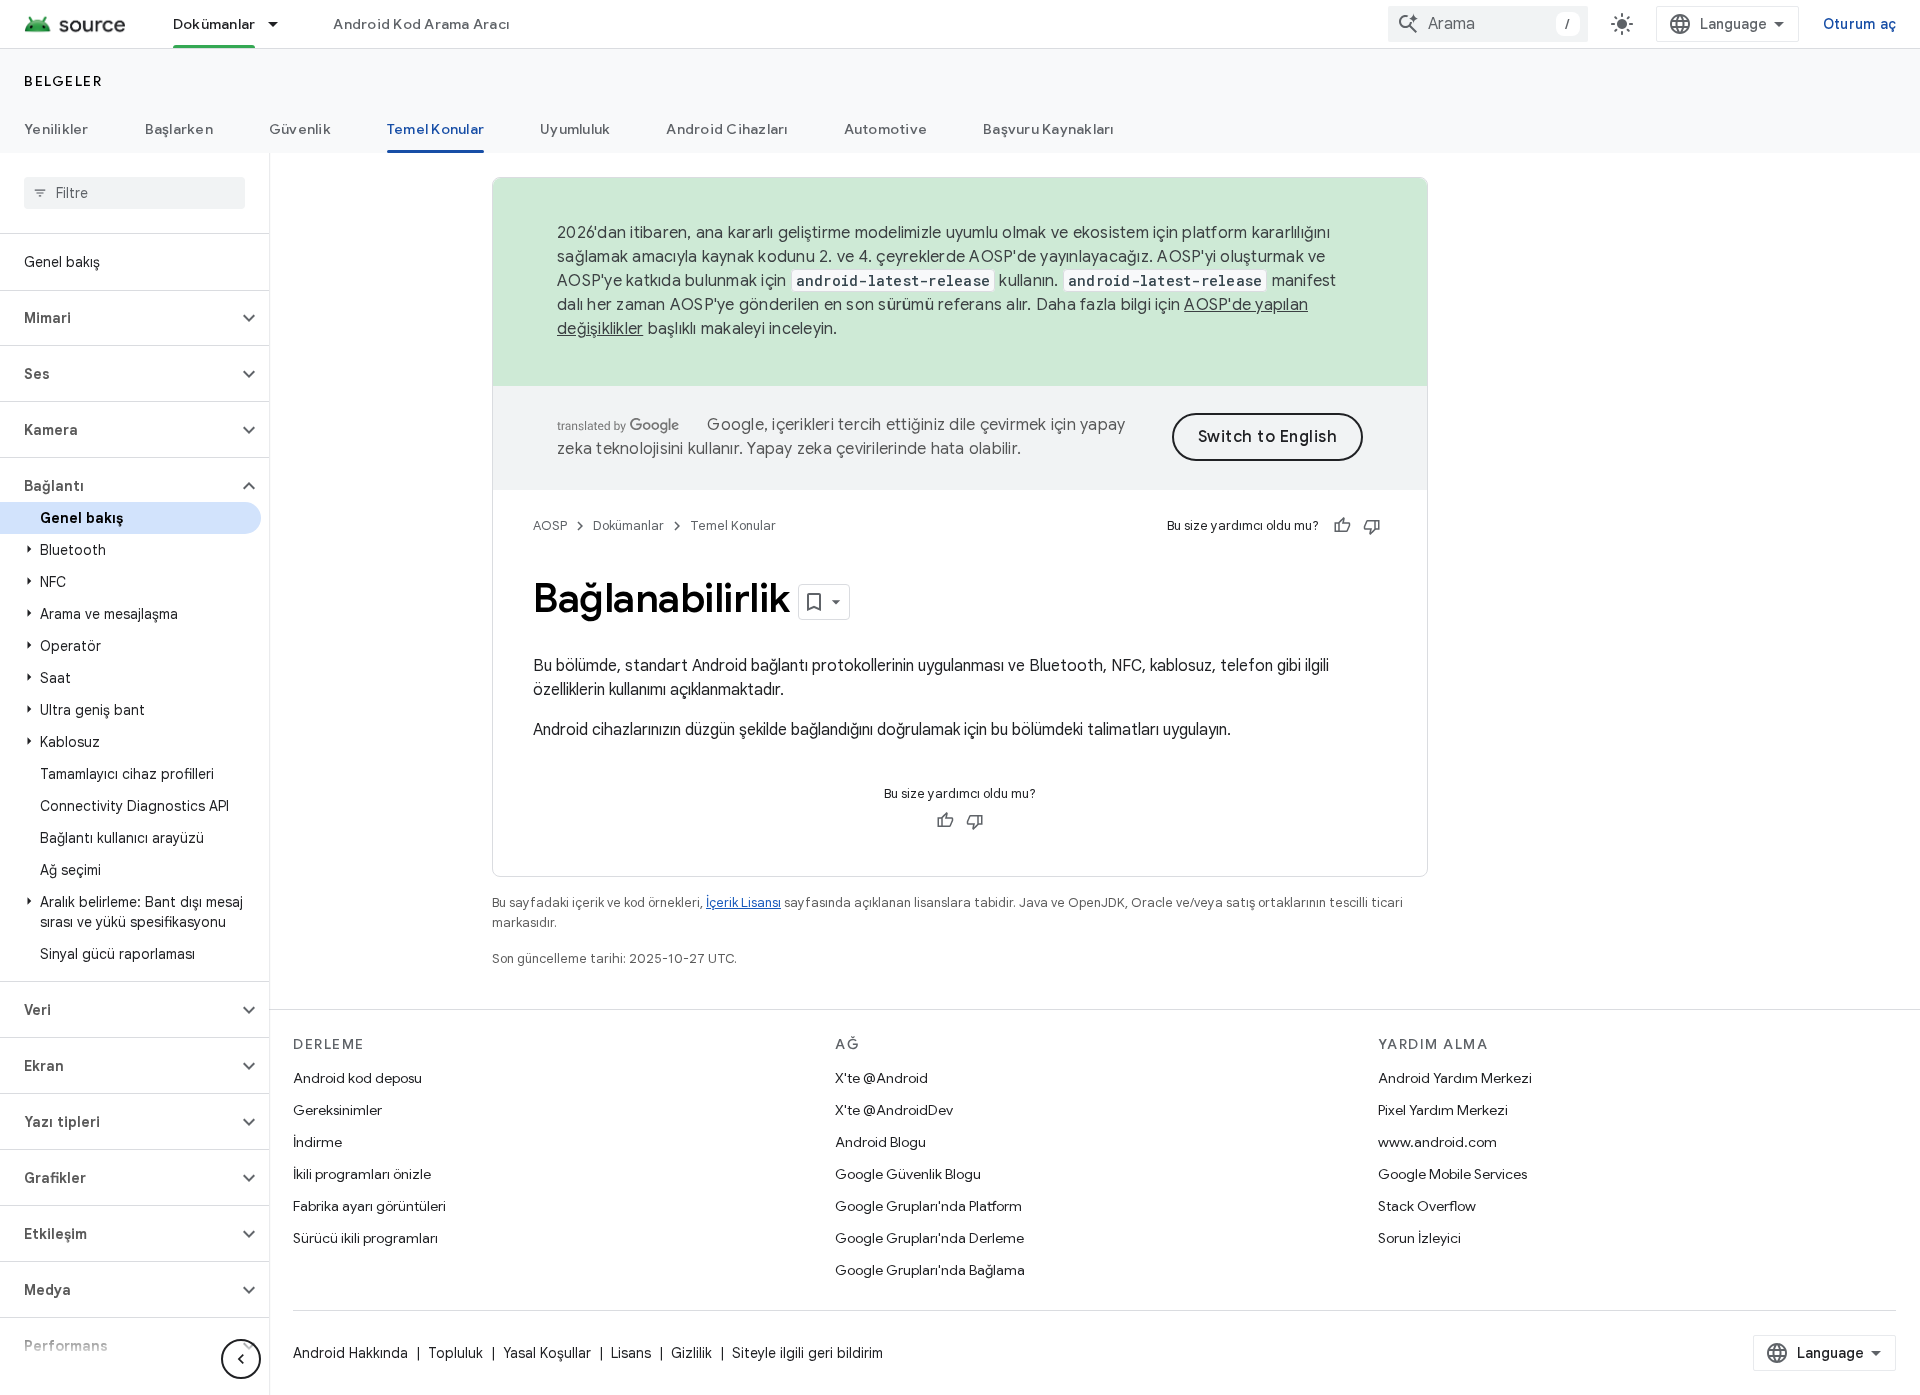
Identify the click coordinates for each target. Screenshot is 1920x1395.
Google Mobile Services (1452, 1174)
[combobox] (1488, 24)
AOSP (550, 525)
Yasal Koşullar (547, 1353)
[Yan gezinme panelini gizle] (241, 1359)
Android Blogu (880, 1142)
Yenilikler (56, 129)
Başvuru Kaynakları (1048, 129)
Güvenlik (300, 129)
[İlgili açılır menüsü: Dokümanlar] (282, 24)
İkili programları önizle (362, 1174)
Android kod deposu (357, 1078)
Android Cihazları (726, 129)
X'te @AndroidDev (894, 1110)
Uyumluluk (575, 129)
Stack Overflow (1427, 1206)
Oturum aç (1859, 24)
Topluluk (455, 1353)
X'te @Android (881, 1078)
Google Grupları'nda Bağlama (930, 1270)
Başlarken (179, 129)
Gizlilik (691, 1353)
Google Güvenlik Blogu (908, 1174)
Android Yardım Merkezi (1455, 1078)
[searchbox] (134, 193)
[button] (118, 318)
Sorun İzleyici (1419, 1238)
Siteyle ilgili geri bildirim (807, 1353)
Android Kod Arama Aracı (421, 24)
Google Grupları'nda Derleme (929, 1238)
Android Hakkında (350, 1353)
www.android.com (1437, 1142)
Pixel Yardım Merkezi (1443, 1110)
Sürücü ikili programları (365, 1238)
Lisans (631, 1353)
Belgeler (63, 81)
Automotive (886, 129)
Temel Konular (435, 129)
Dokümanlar (214, 24)
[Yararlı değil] (1372, 526)
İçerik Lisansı (743, 902)
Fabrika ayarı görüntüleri (369, 1206)
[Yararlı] (1342, 526)
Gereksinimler (337, 1110)
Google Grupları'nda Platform (928, 1206)
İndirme (317, 1142)
